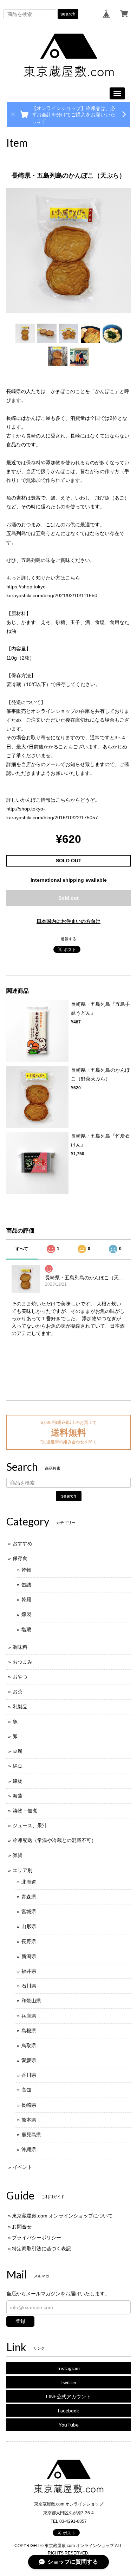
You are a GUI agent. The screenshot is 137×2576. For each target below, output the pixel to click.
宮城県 (29, 1911)
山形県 (29, 1926)
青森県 (29, 1897)
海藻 (18, 1796)
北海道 (29, 1882)
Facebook (68, 2410)
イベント (22, 2167)
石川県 (29, 1986)
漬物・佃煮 (25, 1811)
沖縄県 (29, 2149)
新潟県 (29, 1956)
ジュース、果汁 (30, 1825)
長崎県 (29, 2105)
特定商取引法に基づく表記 (41, 2248)
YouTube (69, 2425)
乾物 (26, 1570)
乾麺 (26, 1599)
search (68, 14)
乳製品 (20, 1707)
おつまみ (22, 1662)
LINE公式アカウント (68, 2396)
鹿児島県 (31, 2135)
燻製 (26, 1614)
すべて (22, 1249)
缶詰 (26, 1585)
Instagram (68, 2368)
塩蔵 (26, 1629)
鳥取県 (29, 2045)
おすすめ (22, 1543)
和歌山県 (31, 2001)
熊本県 (29, 2120)
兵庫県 (29, 2016)
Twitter (68, 2382)
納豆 (18, 1766)
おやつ (20, 1677)
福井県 (29, 1971)
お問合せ (22, 2227)
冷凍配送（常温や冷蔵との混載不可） (54, 1840)
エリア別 (22, 1870)
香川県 (29, 2075)
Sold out (68, 898)
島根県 (29, 2031)
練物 (18, 1781)
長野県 (29, 1941)
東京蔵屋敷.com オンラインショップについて (62, 2216)
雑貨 (18, 1855)
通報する (68, 939)
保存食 (20, 1558)
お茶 (18, 1691)
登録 (20, 2321)
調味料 (20, 1647)
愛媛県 (29, 2060)
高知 (26, 2090)
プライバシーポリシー (37, 2238)
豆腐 (18, 1751)
